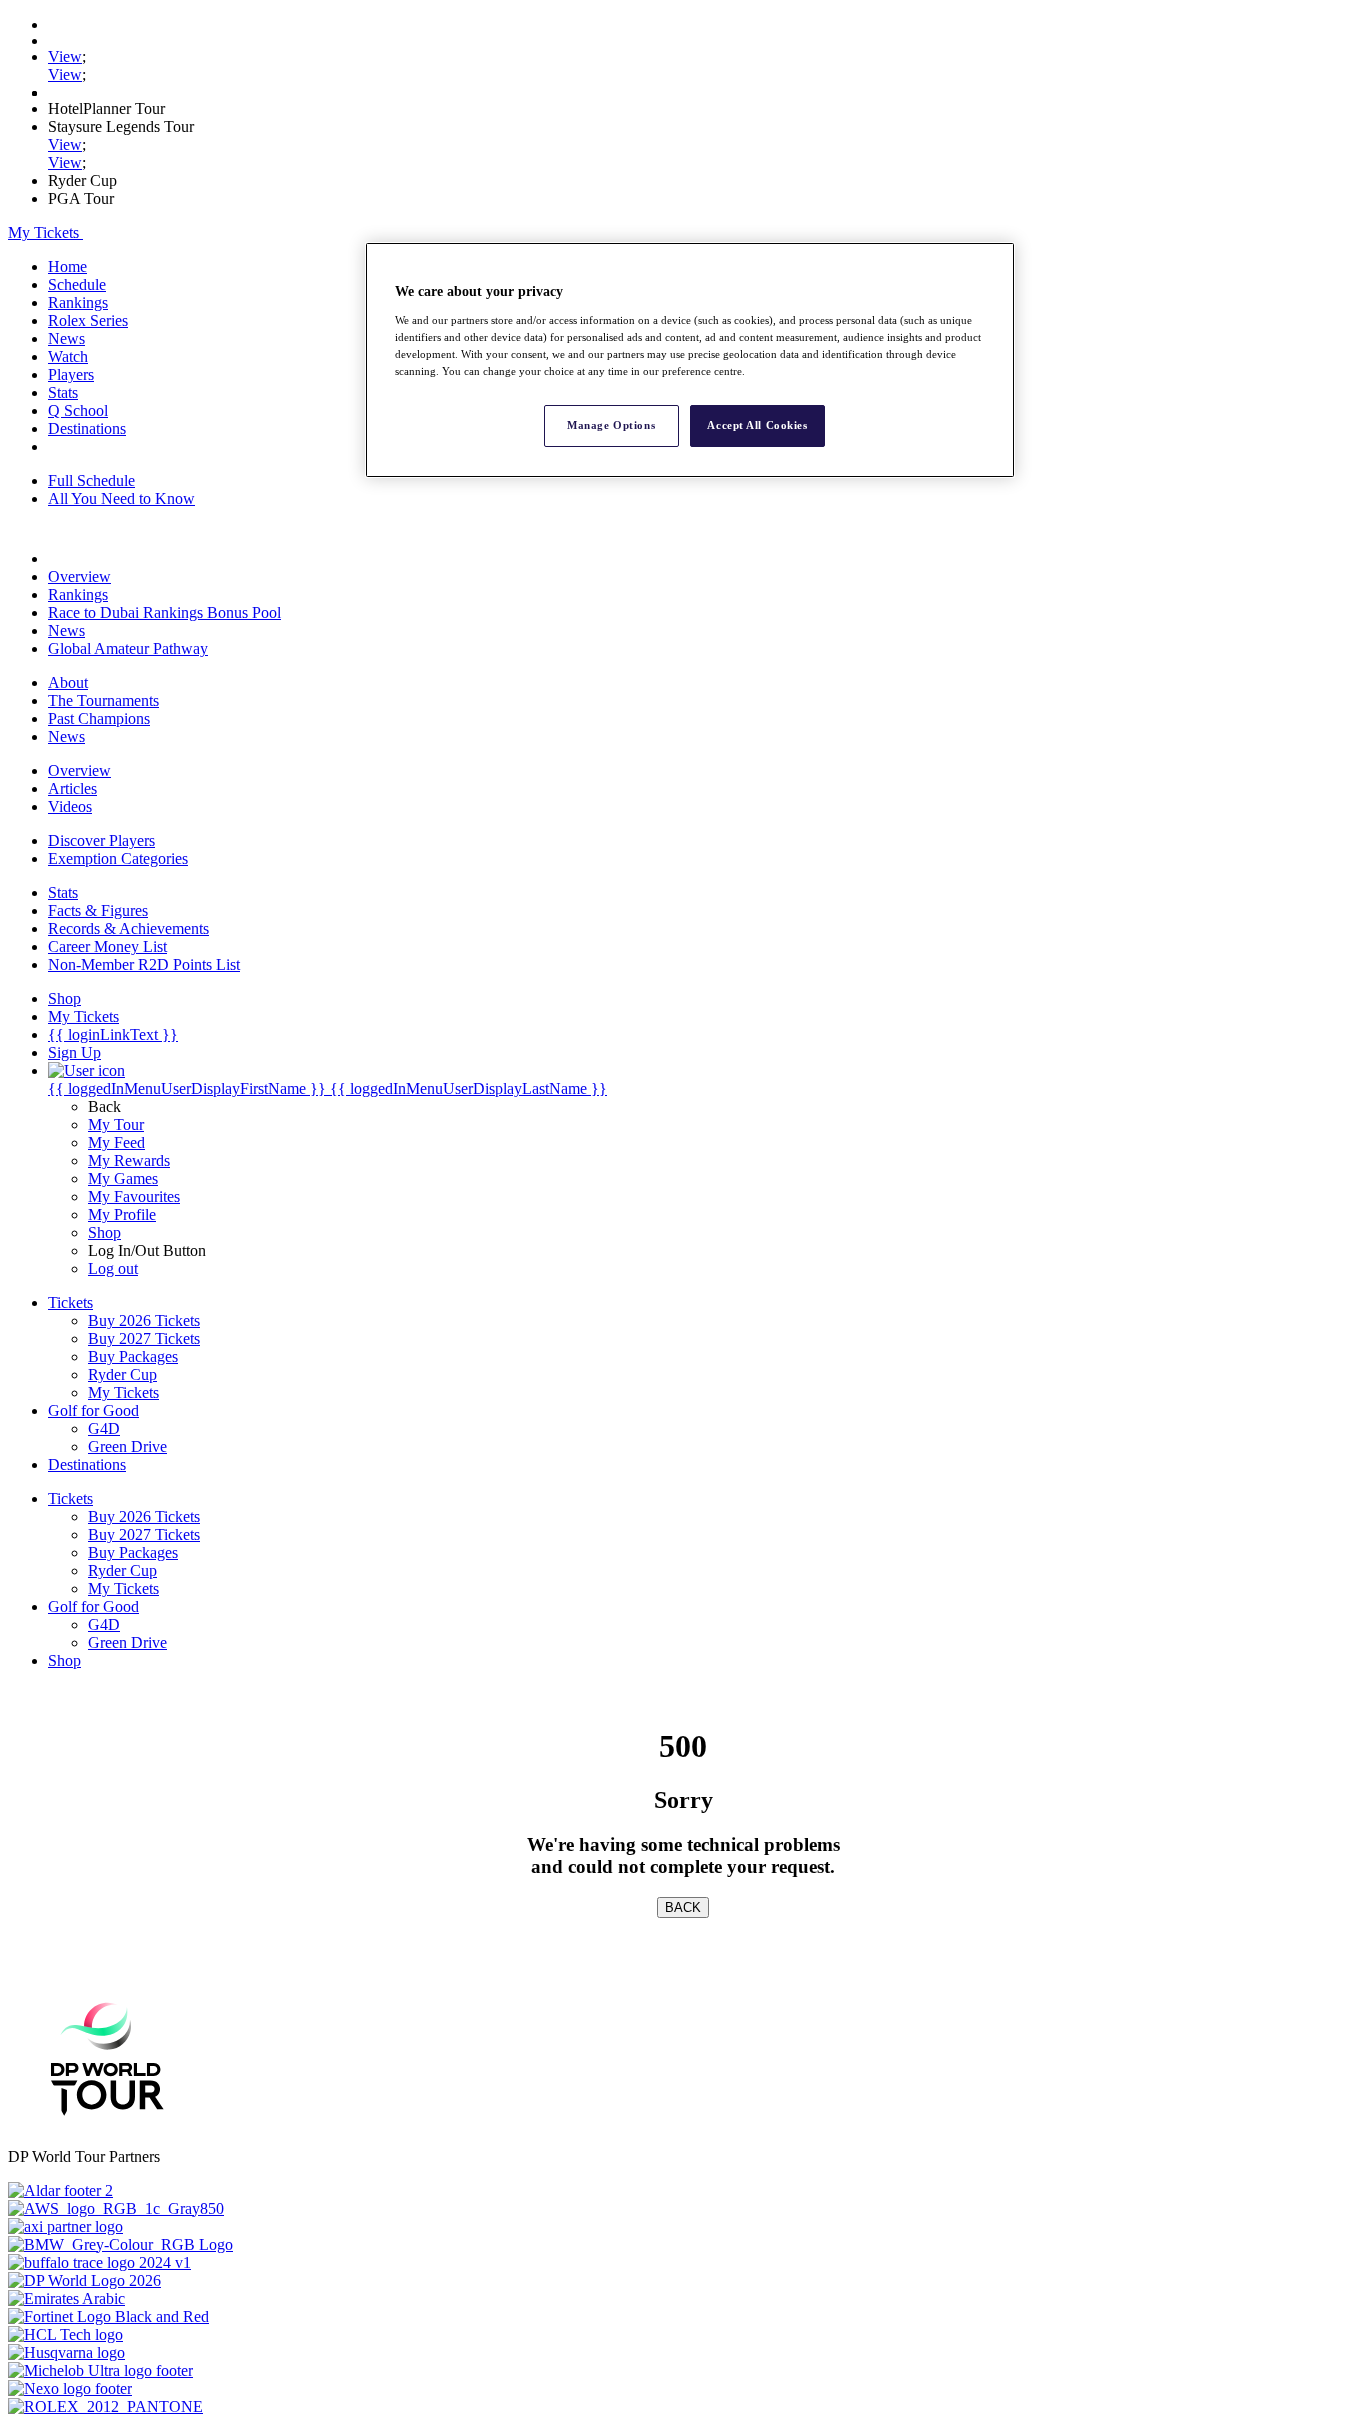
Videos (70, 806)
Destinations (87, 428)
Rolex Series (88, 320)
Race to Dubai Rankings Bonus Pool (164, 612)
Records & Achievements (128, 928)
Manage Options (611, 425)
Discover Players (101, 840)
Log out (113, 1268)
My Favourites (134, 1196)
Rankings (78, 302)
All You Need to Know (121, 498)
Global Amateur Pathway (128, 648)
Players (71, 374)
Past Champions (99, 718)
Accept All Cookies (757, 425)
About (68, 682)
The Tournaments (103, 700)
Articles (72, 788)
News (66, 338)
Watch (68, 356)
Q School (78, 410)
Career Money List (107, 946)
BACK (683, 1907)
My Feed (116, 1142)
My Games (123, 1178)
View (65, 56)
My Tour (116, 1124)
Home (67, 266)
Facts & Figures (98, 910)
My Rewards (129, 1160)
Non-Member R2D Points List (144, 964)
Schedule (77, 284)
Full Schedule (91, 480)
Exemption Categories (118, 858)
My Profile (122, 1214)
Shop (104, 1232)
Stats (63, 392)
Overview (79, 576)
